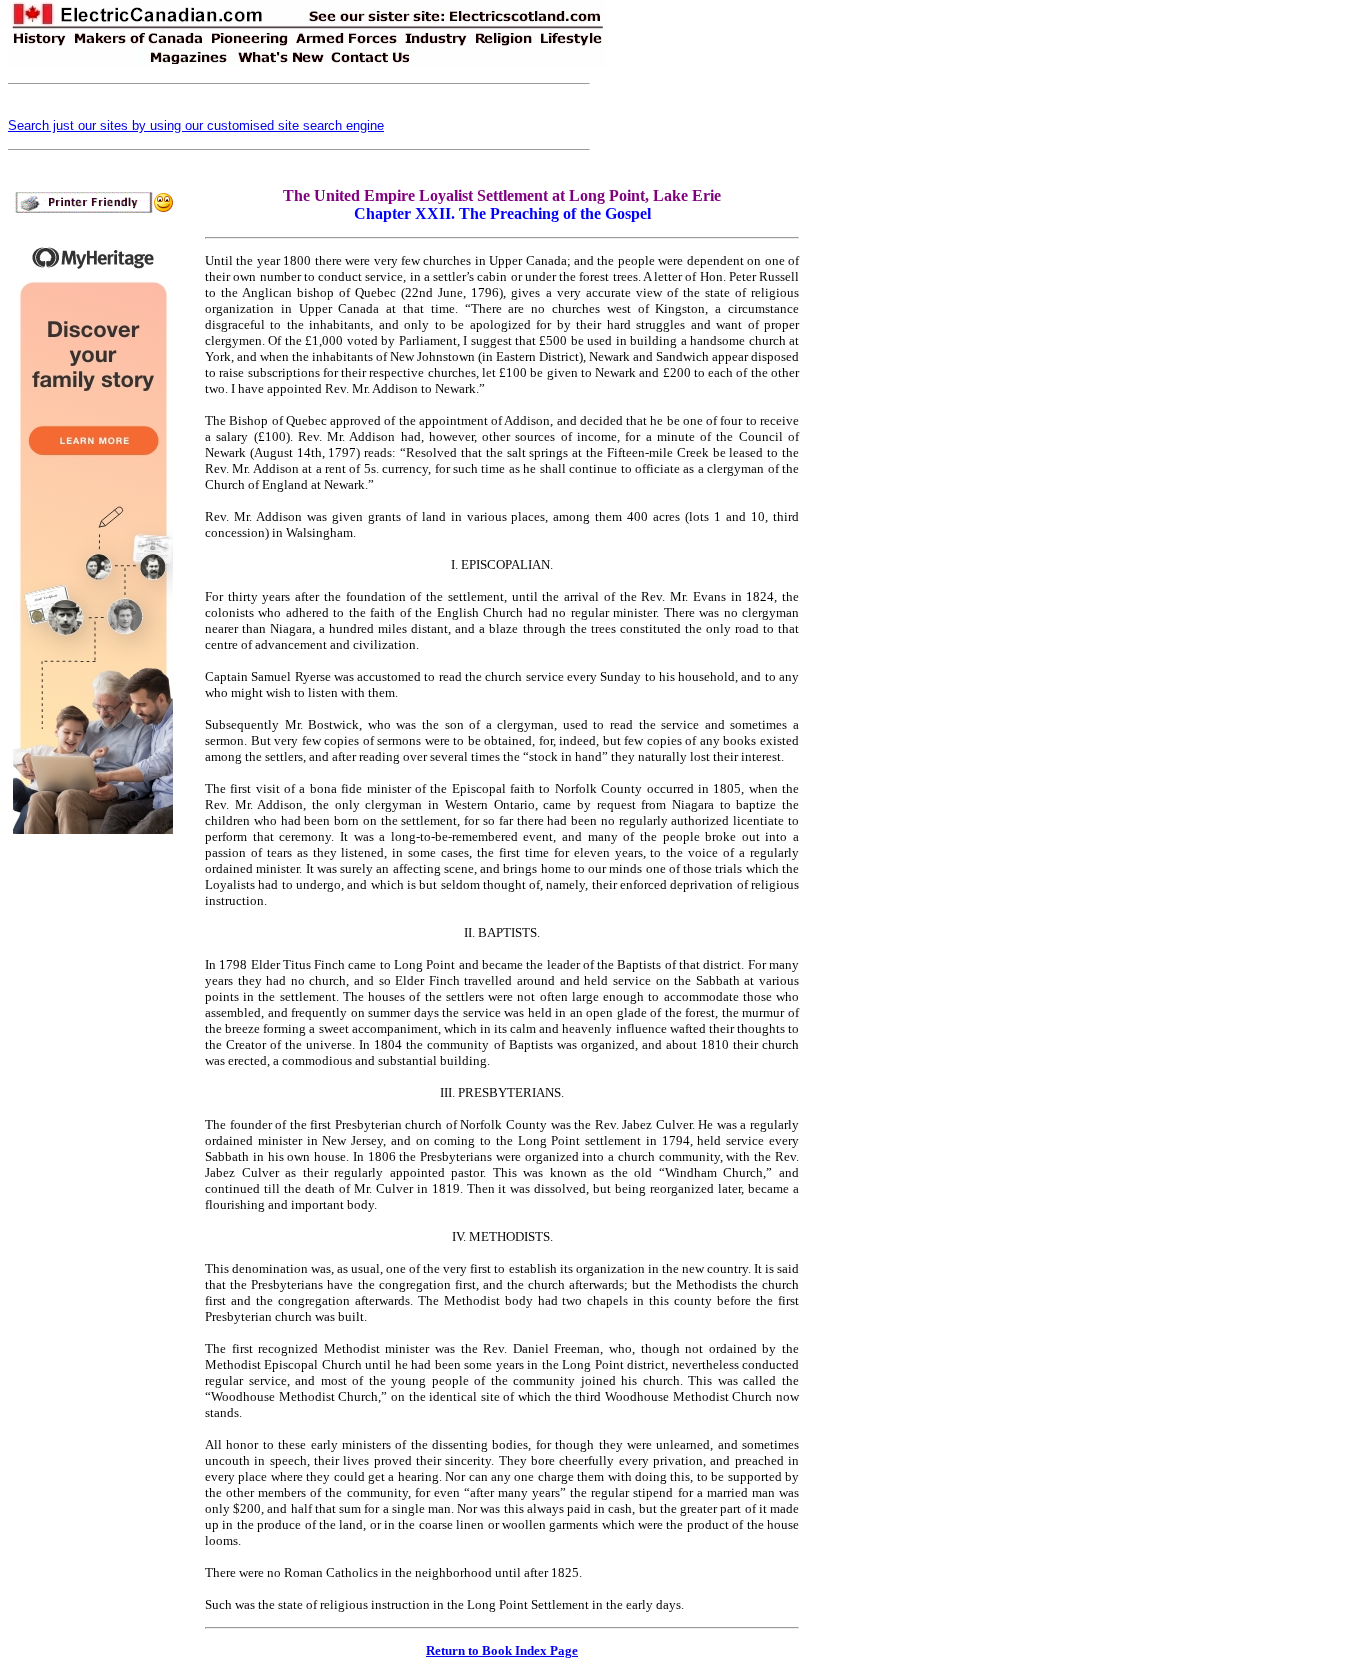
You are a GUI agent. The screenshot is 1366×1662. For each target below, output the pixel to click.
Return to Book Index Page (502, 1650)
